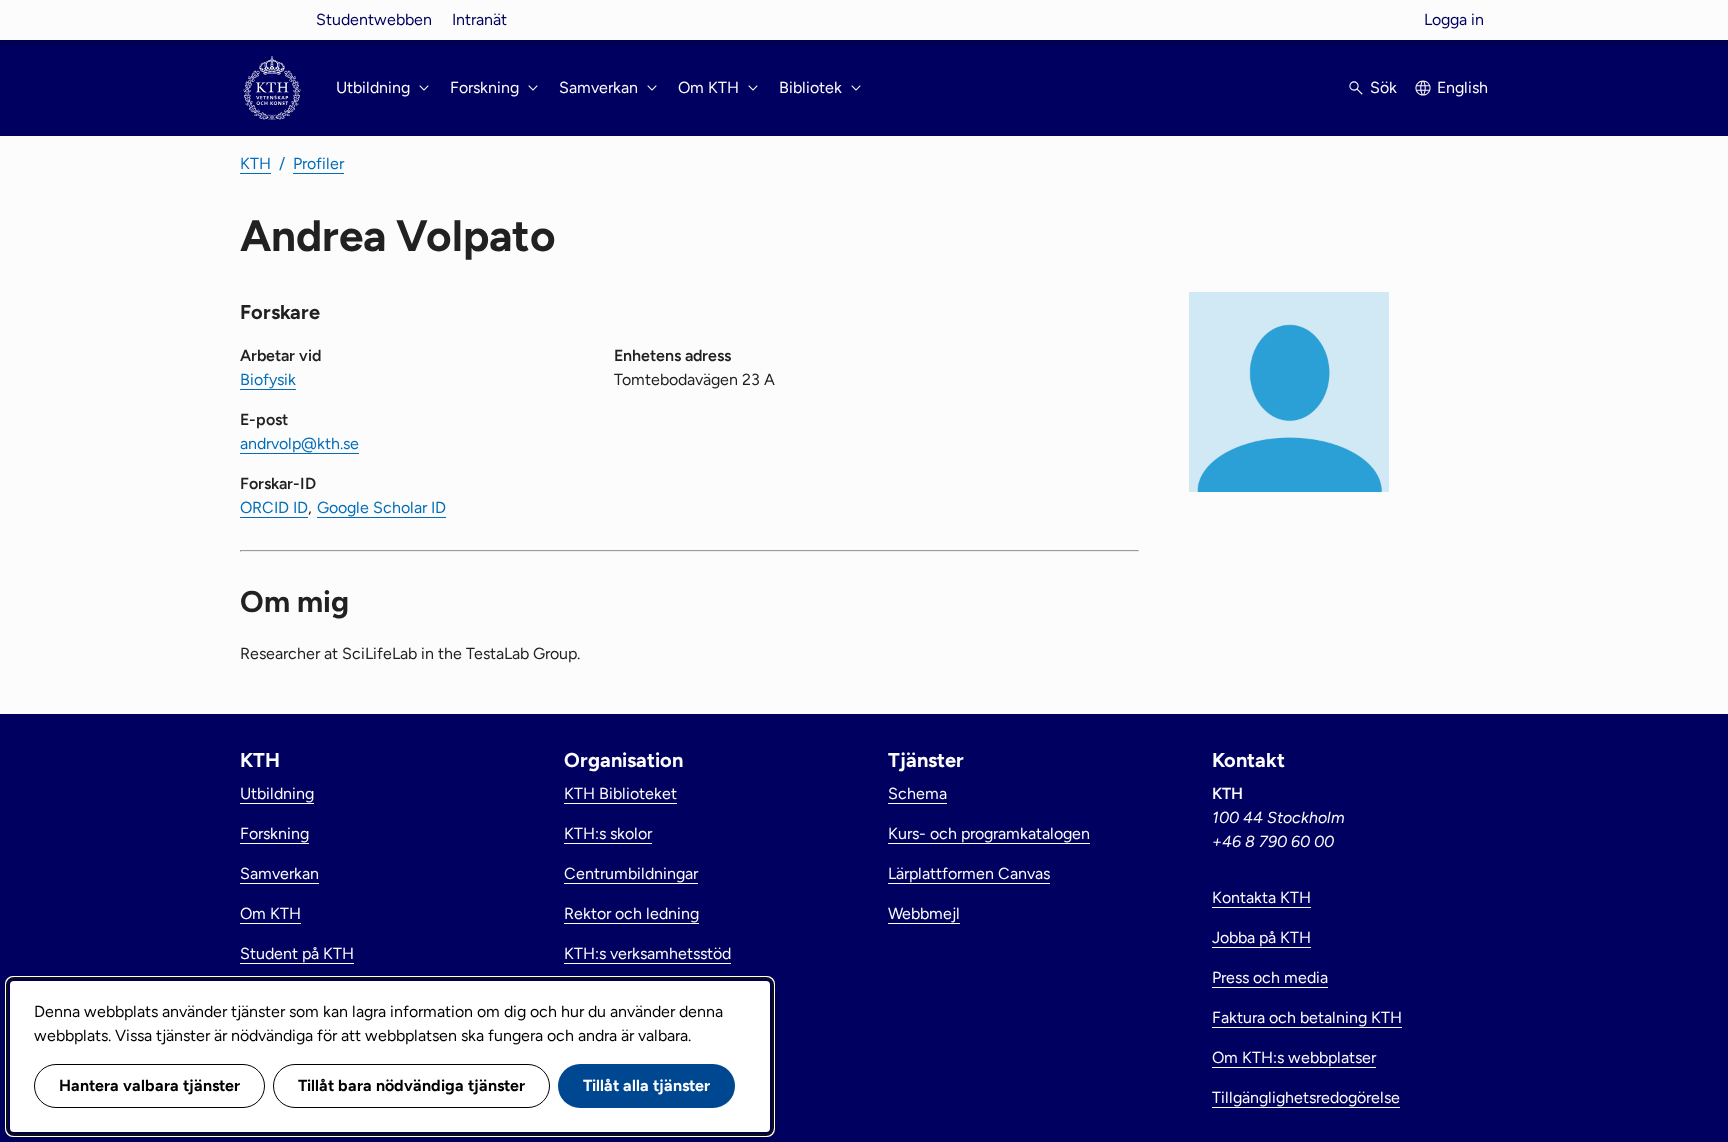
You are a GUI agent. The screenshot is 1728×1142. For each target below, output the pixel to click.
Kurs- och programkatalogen (989, 833)
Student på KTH (297, 953)
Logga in (1454, 19)
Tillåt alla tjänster (646, 1085)
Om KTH (270, 913)
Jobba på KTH (1261, 937)
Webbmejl (924, 913)
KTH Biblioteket (620, 793)
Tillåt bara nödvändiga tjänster (411, 1085)
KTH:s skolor (608, 833)
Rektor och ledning (631, 913)
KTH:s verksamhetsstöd (647, 953)
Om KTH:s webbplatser (1294, 1057)
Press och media (1270, 977)
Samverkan (279, 873)
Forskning (274, 833)
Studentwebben (374, 19)
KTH (255, 163)
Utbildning (277, 793)
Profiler (318, 163)
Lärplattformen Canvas (969, 873)
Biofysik (268, 379)
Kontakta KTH (1261, 897)
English (1462, 87)
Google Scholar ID (381, 507)
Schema (917, 793)
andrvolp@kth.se (299, 443)
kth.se (272, 19)
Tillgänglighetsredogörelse (1306, 1097)
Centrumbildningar (631, 873)
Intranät (479, 19)
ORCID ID (274, 507)
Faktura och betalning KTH (1307, 1017)
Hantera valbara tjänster (149, 1085)
